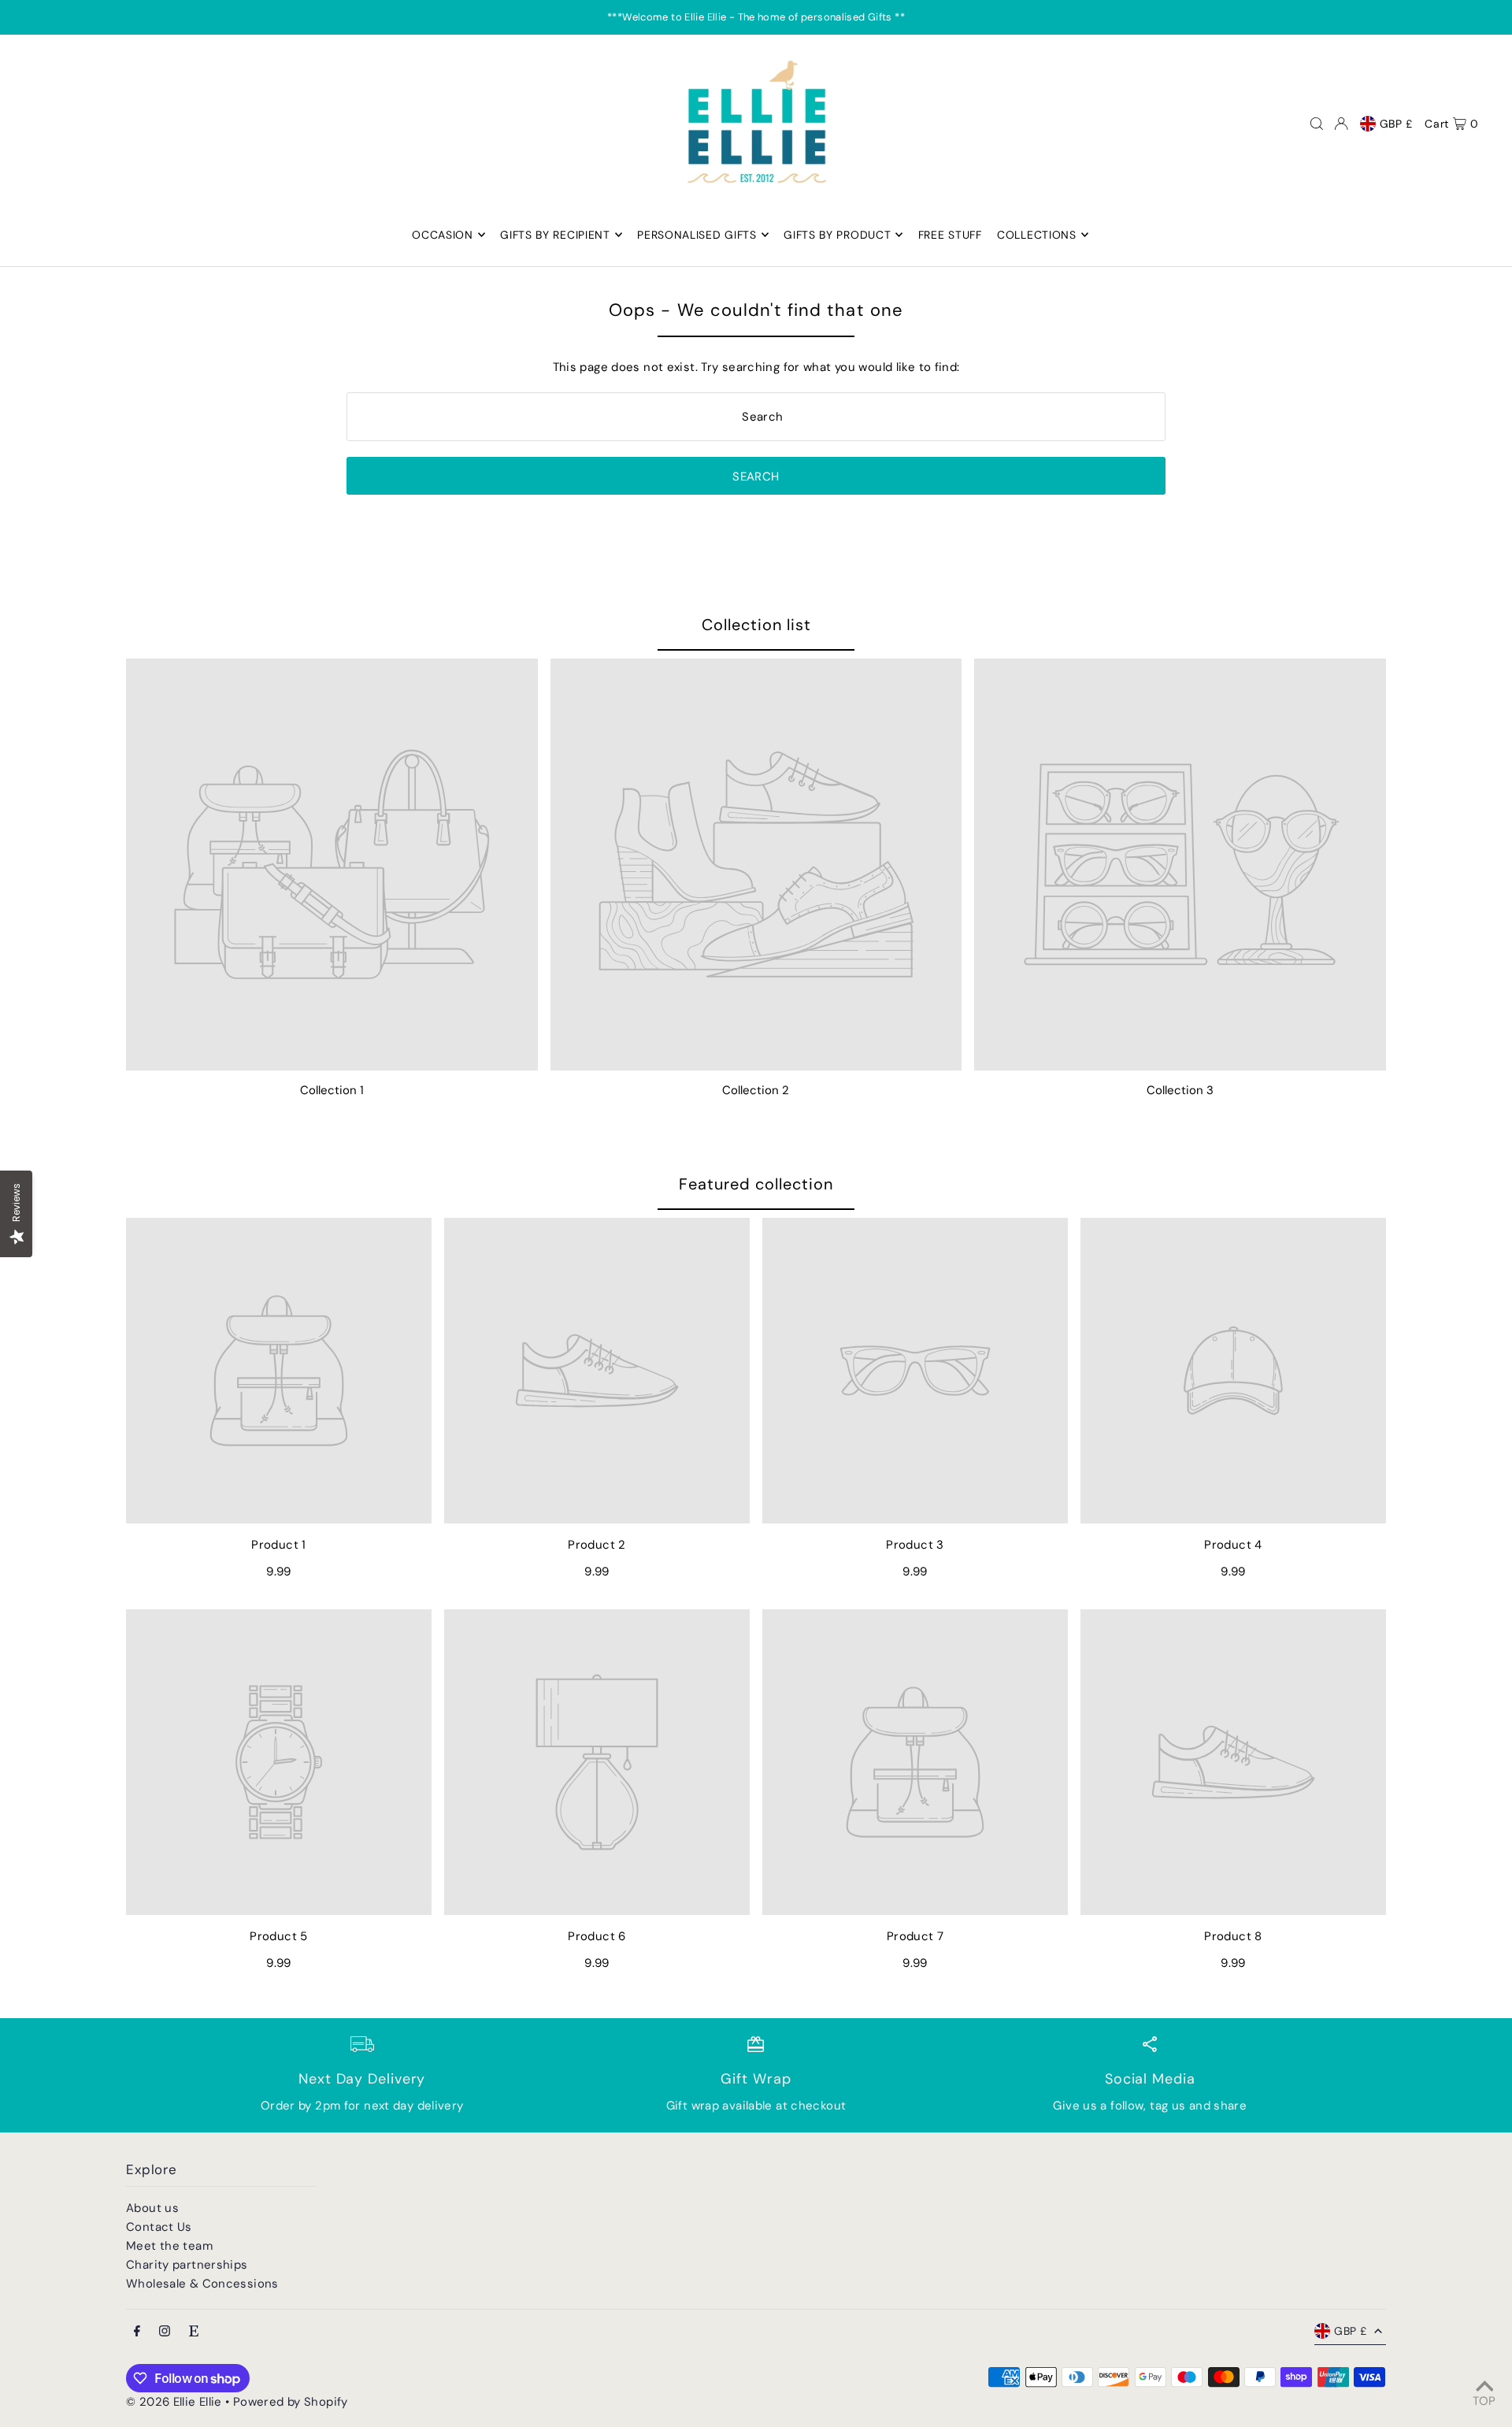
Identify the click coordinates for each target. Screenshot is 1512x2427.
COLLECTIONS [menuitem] (1037, 235)
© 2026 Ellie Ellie (176, 2402)
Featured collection (756, 1184)
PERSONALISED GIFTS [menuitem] (697, 235)
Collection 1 (332, 1090)
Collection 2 (756, 1090)
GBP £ (1397, 124)
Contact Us (159, 2227)
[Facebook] (137, 2332)
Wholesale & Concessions (202, 2284)
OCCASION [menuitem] (443, 235)
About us (152, 2208)
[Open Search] (1317, 124)
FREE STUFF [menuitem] (950, 235)
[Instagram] (165, 2332)
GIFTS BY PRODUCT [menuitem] (837, 235)
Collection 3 (1180, 1090)
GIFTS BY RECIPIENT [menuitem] (555, 235)
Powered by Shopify (291, 2402)
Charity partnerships (187, 2265)
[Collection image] (332, 865)
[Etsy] (194, 2332)
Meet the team (169, 2246)
